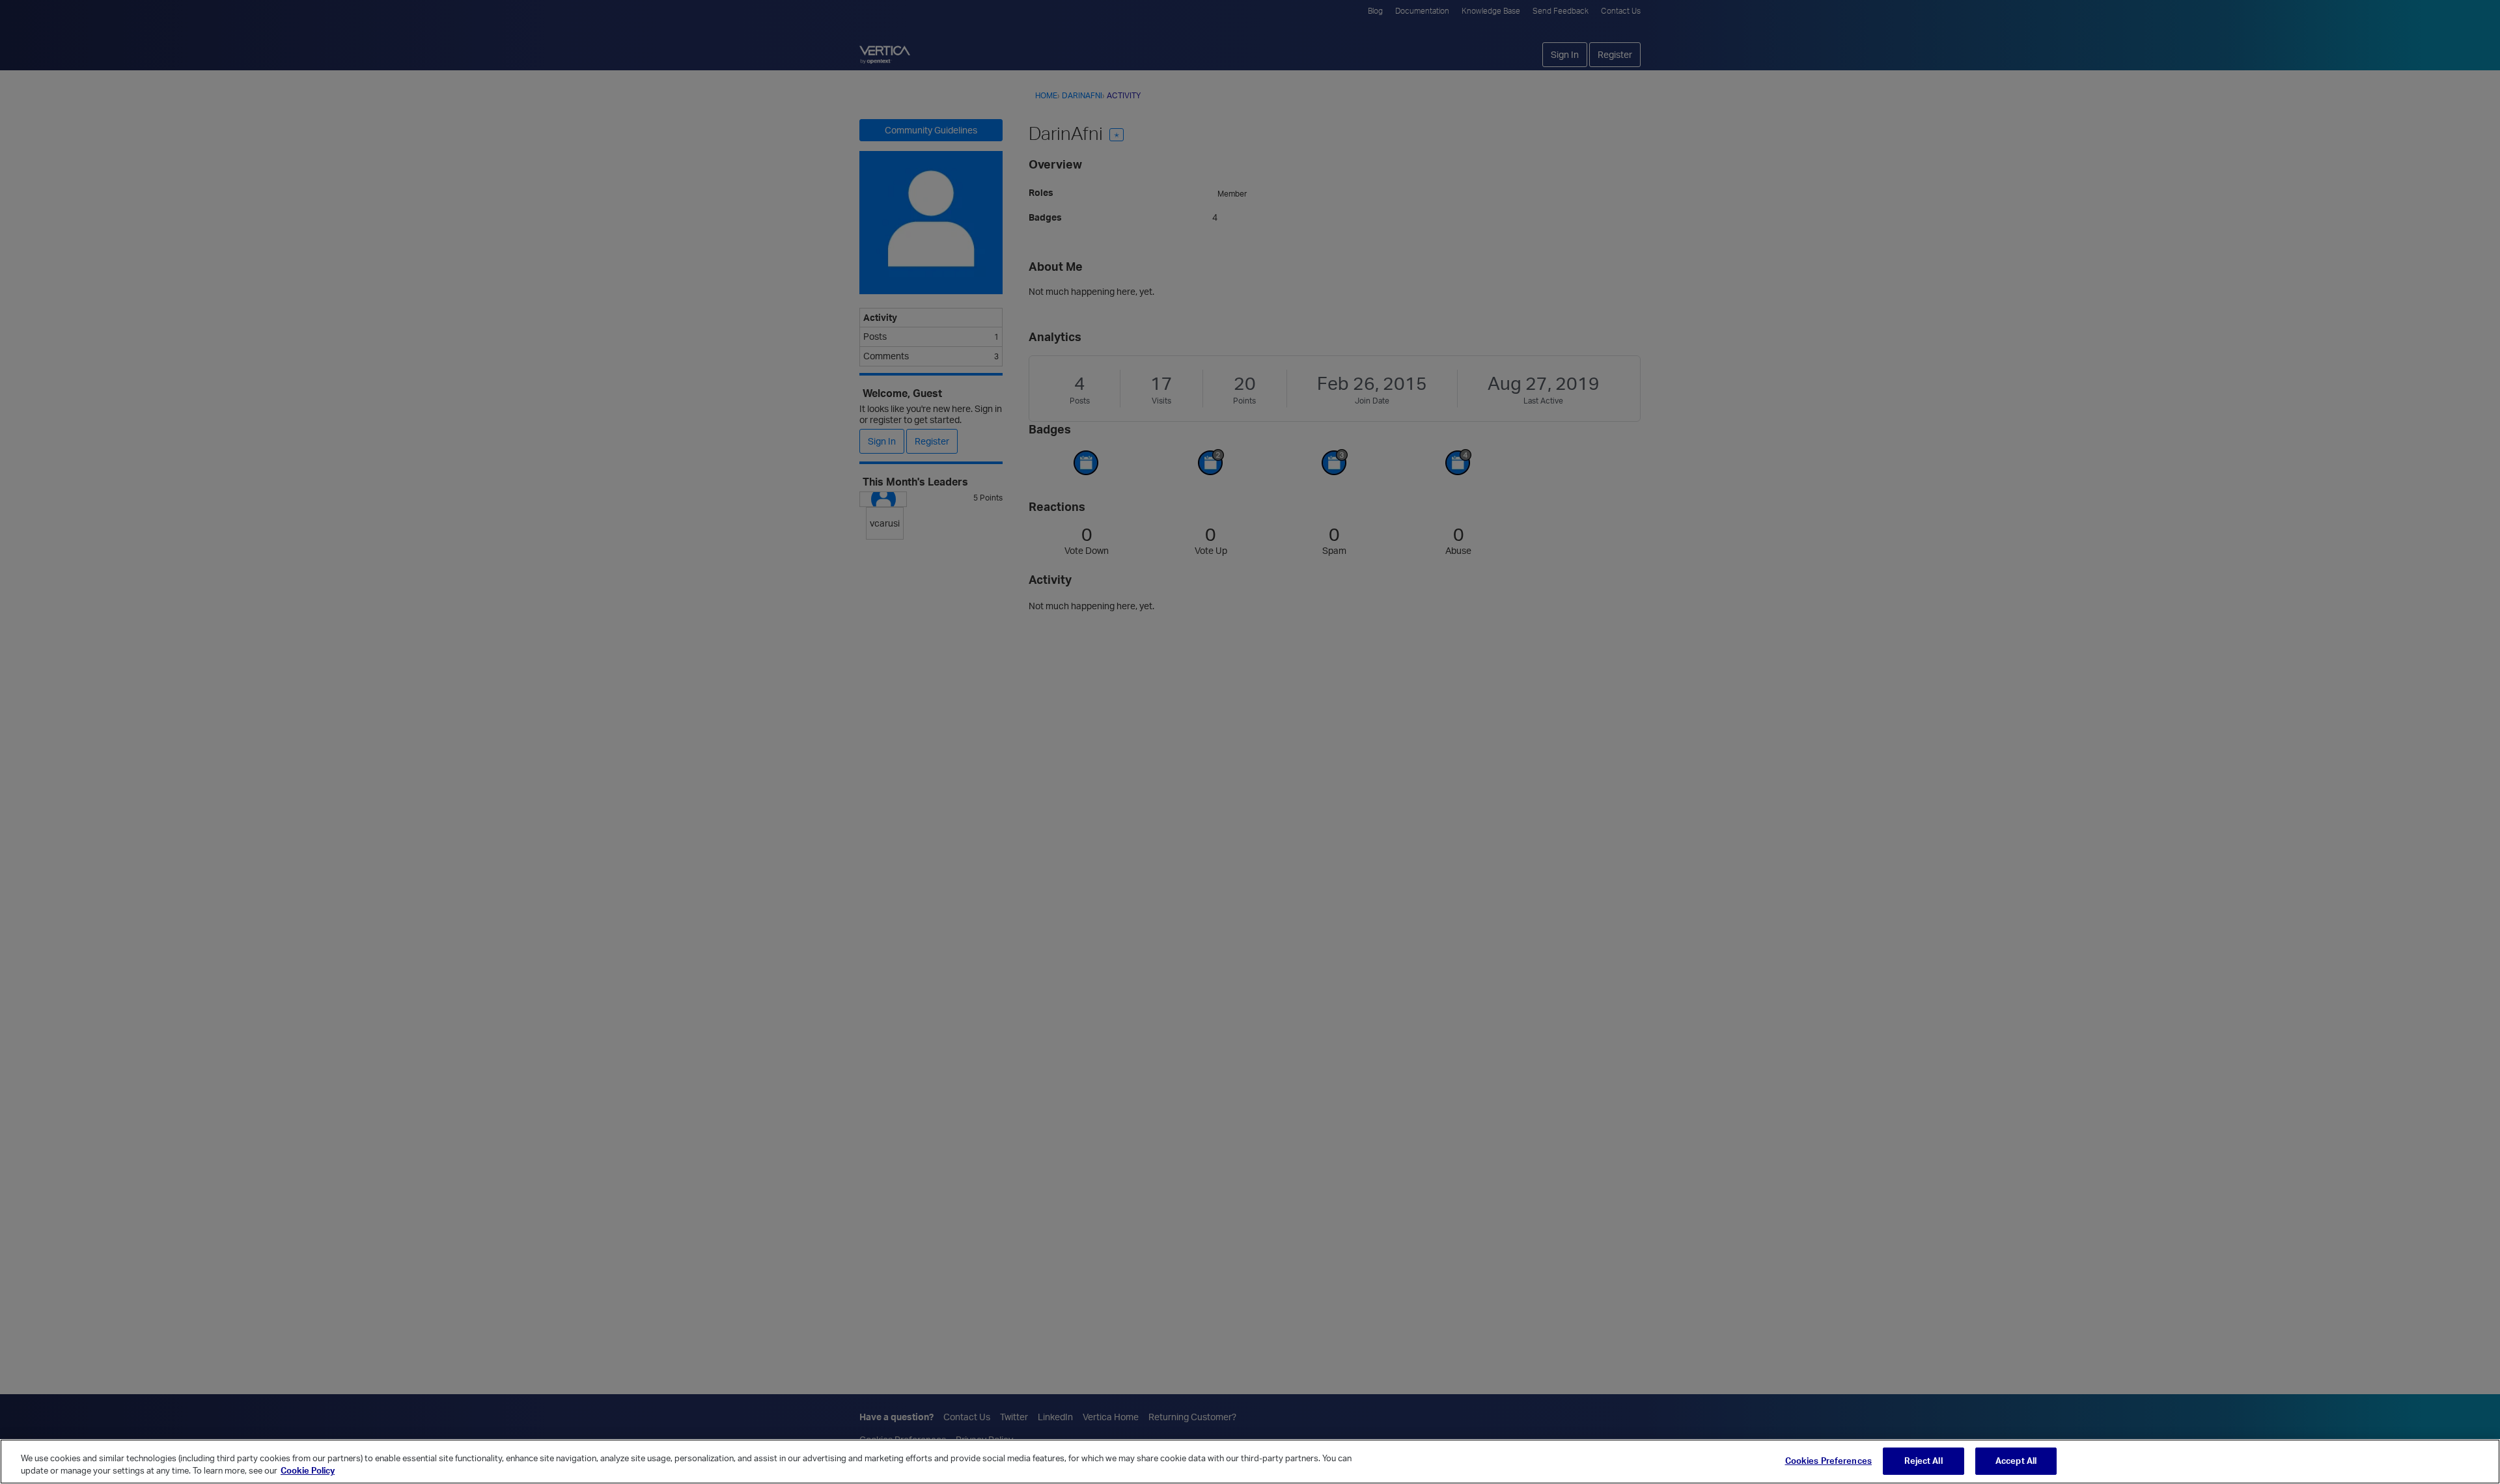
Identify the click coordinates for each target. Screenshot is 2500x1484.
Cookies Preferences (1828, 1461)
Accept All (2016, 1461)
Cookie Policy (308, 1470)
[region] (1250, 1462)
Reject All (1923, 1461)
